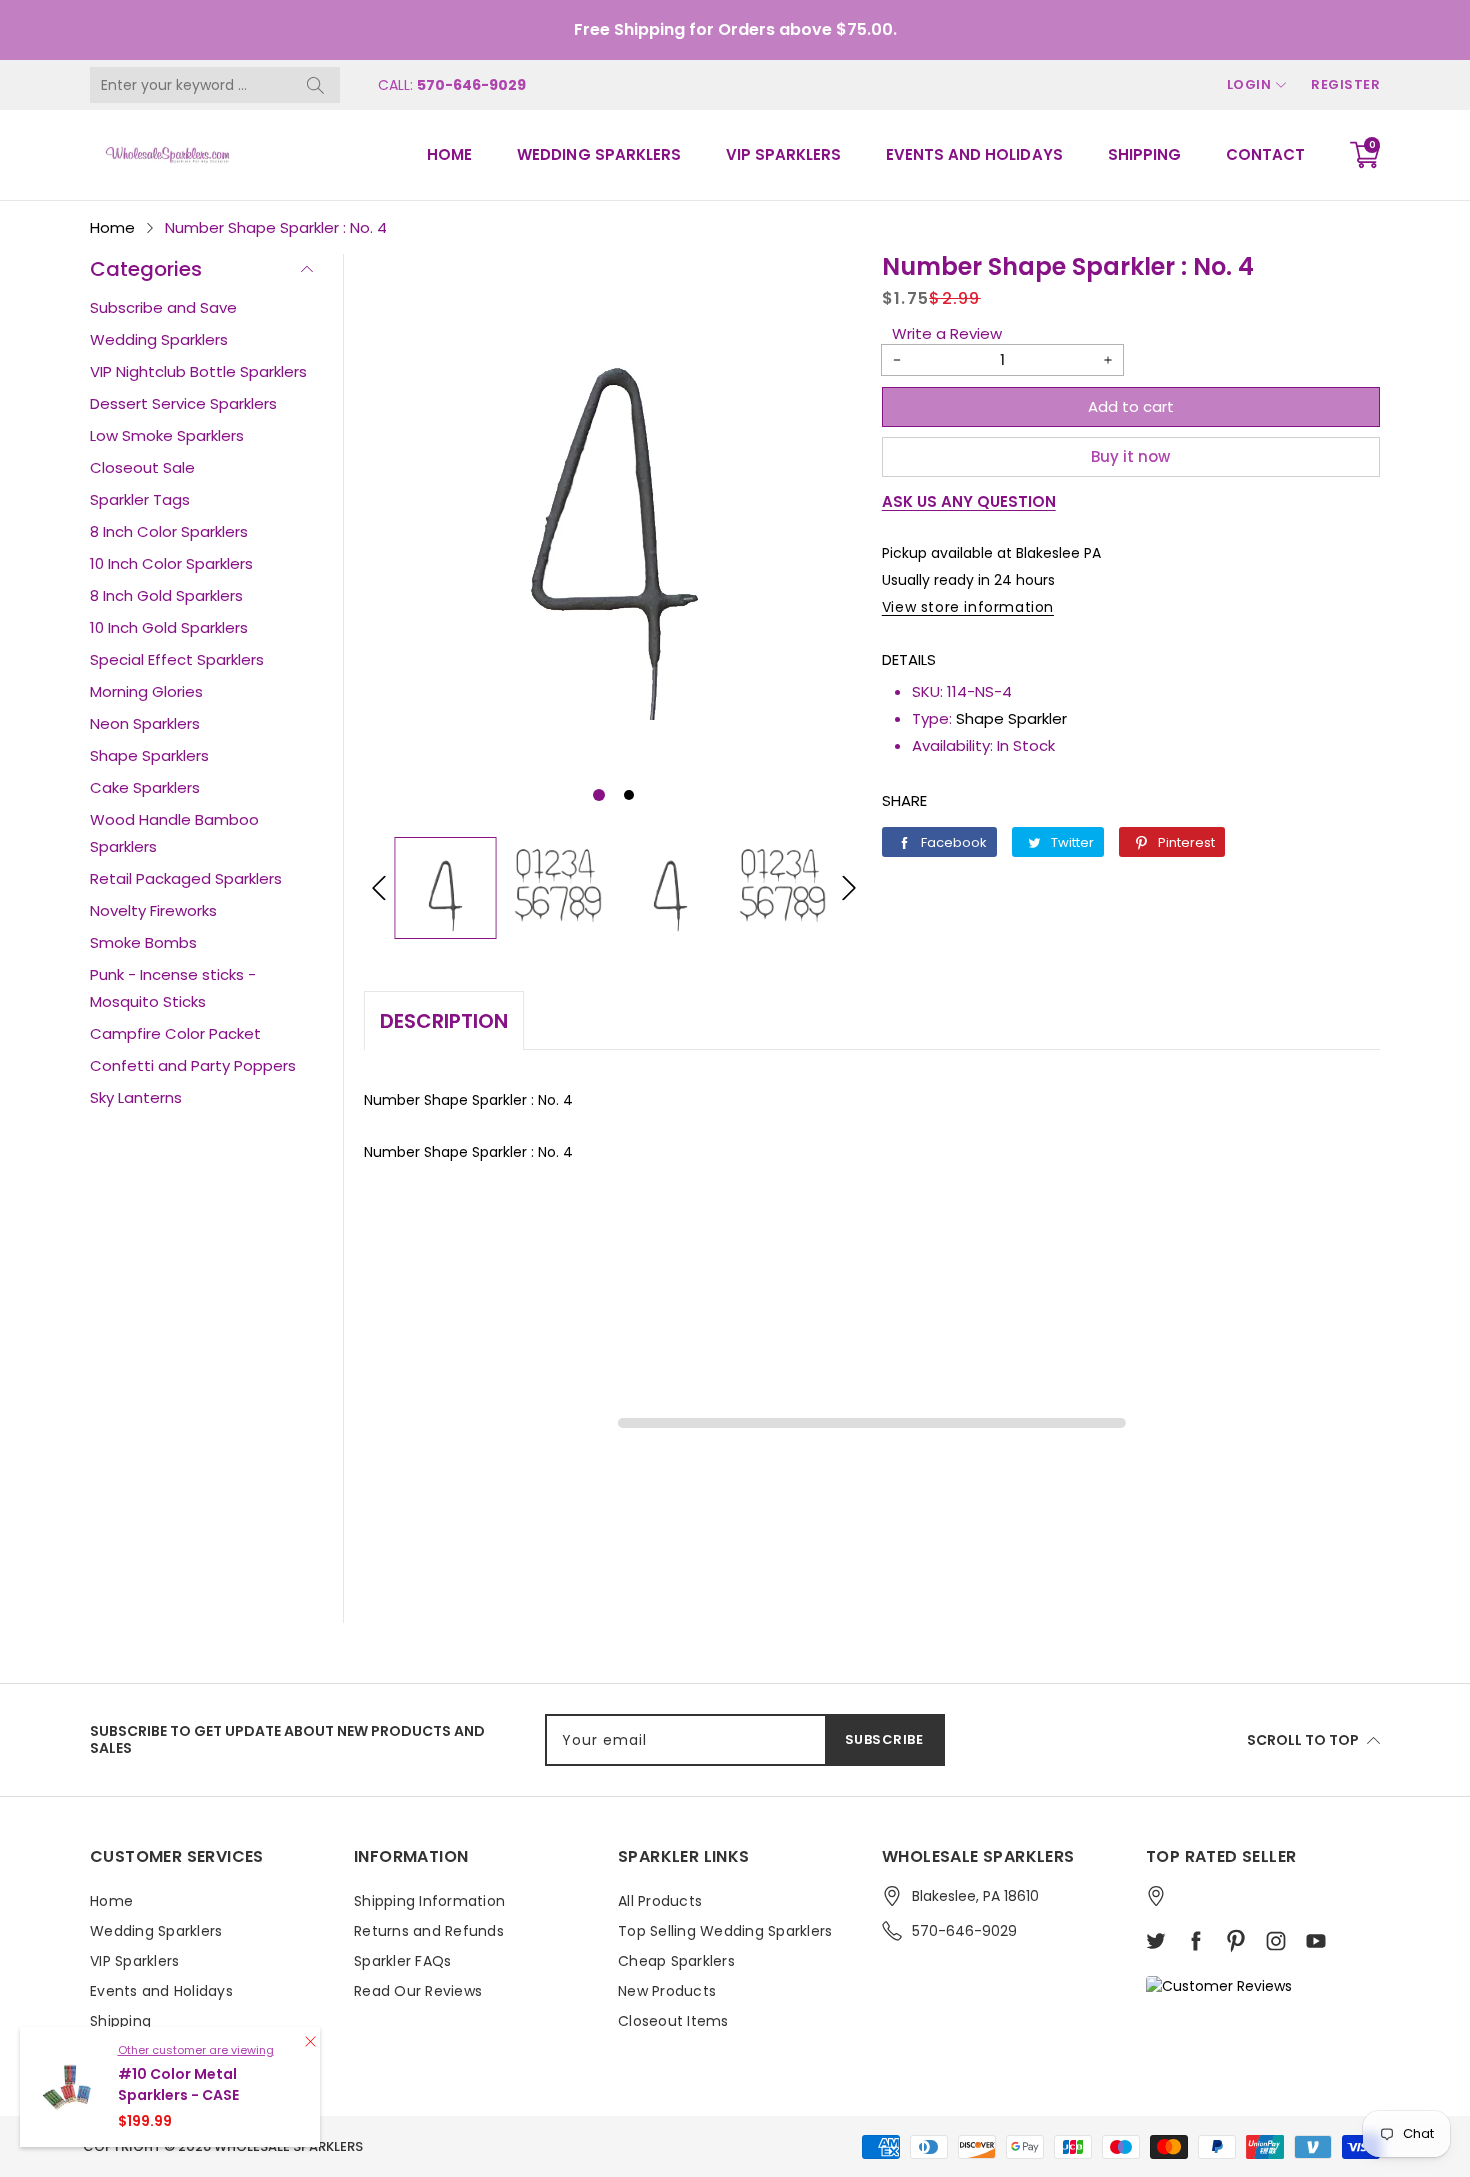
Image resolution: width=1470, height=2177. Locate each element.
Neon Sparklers (145, 723)
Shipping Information (429, 1901)
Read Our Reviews (418, 1991)
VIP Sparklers (783, 154)
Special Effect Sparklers (177, 659)
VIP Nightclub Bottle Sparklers (198, 371)
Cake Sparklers (145, 787)
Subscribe (884, 1739)
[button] (599, 795)
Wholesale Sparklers (288, 2146)
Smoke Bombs (143, 942)
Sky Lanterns (136, 1097)
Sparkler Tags (140, 499)
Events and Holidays (974, 154)
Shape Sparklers (149, 755)
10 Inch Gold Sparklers (169, 627)
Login (1249, 84)
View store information (968, 607)
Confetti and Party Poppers (193, 1065)
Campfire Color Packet (175, 1033)
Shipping (1144, 154)
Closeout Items (673, 2021)
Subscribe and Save (163, 307)
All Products (660, 1901)
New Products (667, 1991)
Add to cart (1131, 406)
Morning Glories (146, 691)
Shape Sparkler (1011, 718)
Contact (1265, 154)
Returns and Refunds (429, 1931)
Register (1345, 84)
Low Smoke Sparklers (167, 435)
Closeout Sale (142, 467)
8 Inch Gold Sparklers (166, 595)
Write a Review (947, 333)
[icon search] (315, 85)
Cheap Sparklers (676, 1961)
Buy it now (1130, 456)
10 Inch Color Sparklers (171, 563)
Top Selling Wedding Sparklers (725, 1931)
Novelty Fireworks (153, 910)
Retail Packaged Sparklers (186, 878)
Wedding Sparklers (598, 154)
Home (449, 154)
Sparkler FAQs (402, 1961)
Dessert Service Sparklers (183, 403)
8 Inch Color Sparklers (169, 531)
